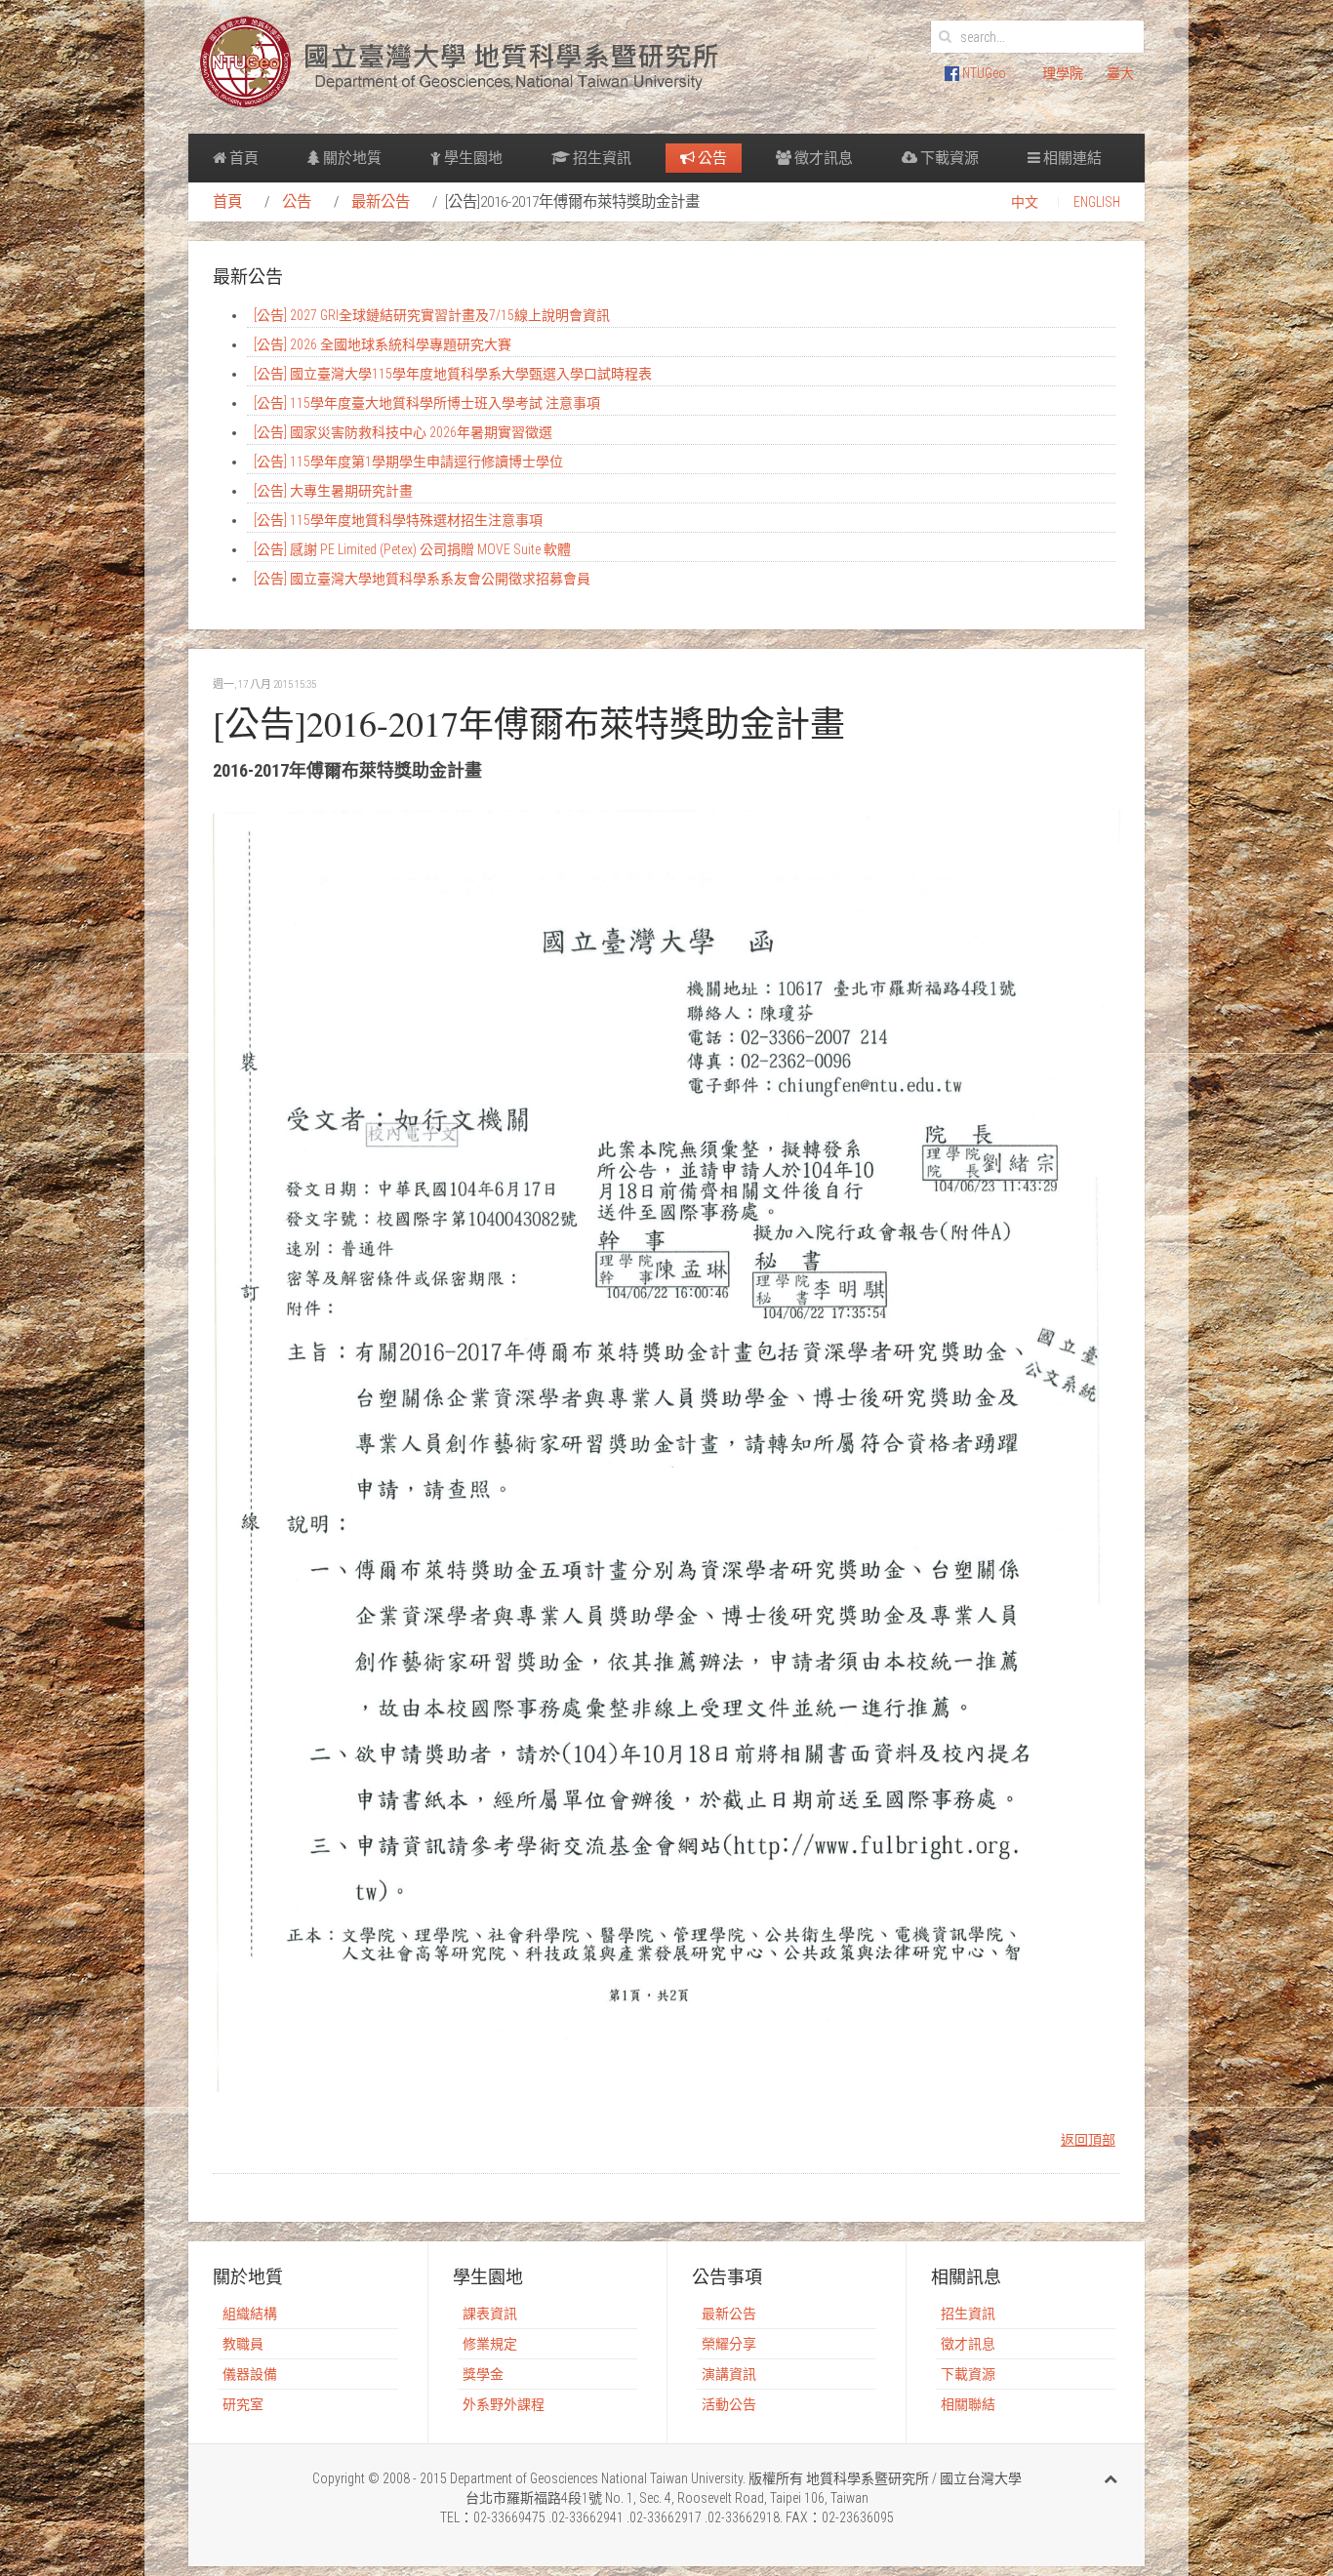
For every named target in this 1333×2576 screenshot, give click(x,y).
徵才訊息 (822, 158)
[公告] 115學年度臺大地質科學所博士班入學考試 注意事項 (427, 403)
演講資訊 (729, 2374)
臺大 (1120, 73)
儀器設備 (250, 2374)
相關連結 (1071, 158)
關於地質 (351, 158)
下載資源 (948, 158)
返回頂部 (1088, 2140)
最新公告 (381, 202)
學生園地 (472, 158)
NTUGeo (983, 73)
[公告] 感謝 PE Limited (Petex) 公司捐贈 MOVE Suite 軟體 (412, 549)
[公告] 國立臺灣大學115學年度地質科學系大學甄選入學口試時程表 (453, 374)
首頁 (242, 158)
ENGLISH (1097, 202)
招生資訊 (601, 158)
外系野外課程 (504, 2404)
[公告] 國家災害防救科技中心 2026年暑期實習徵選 (403, 432)
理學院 (1063, 73)
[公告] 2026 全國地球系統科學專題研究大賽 (383, 344)
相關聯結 (968, 2404)
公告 (711, 158)
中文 (1025, 202)
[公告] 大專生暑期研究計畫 (333, 491)
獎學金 (483, 2374)
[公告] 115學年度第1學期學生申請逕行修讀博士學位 (408, 462)
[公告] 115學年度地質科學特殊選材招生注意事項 (398, 520)
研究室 (243, 2404)
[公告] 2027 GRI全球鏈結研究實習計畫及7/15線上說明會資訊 (432, 315)
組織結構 (250, 2314)
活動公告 (729, 2404)
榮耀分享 (729, 2344)
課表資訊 (490, 2314)
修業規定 (490, 2344)
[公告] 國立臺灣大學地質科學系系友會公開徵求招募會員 (422, 579)
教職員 (243, 2344)
